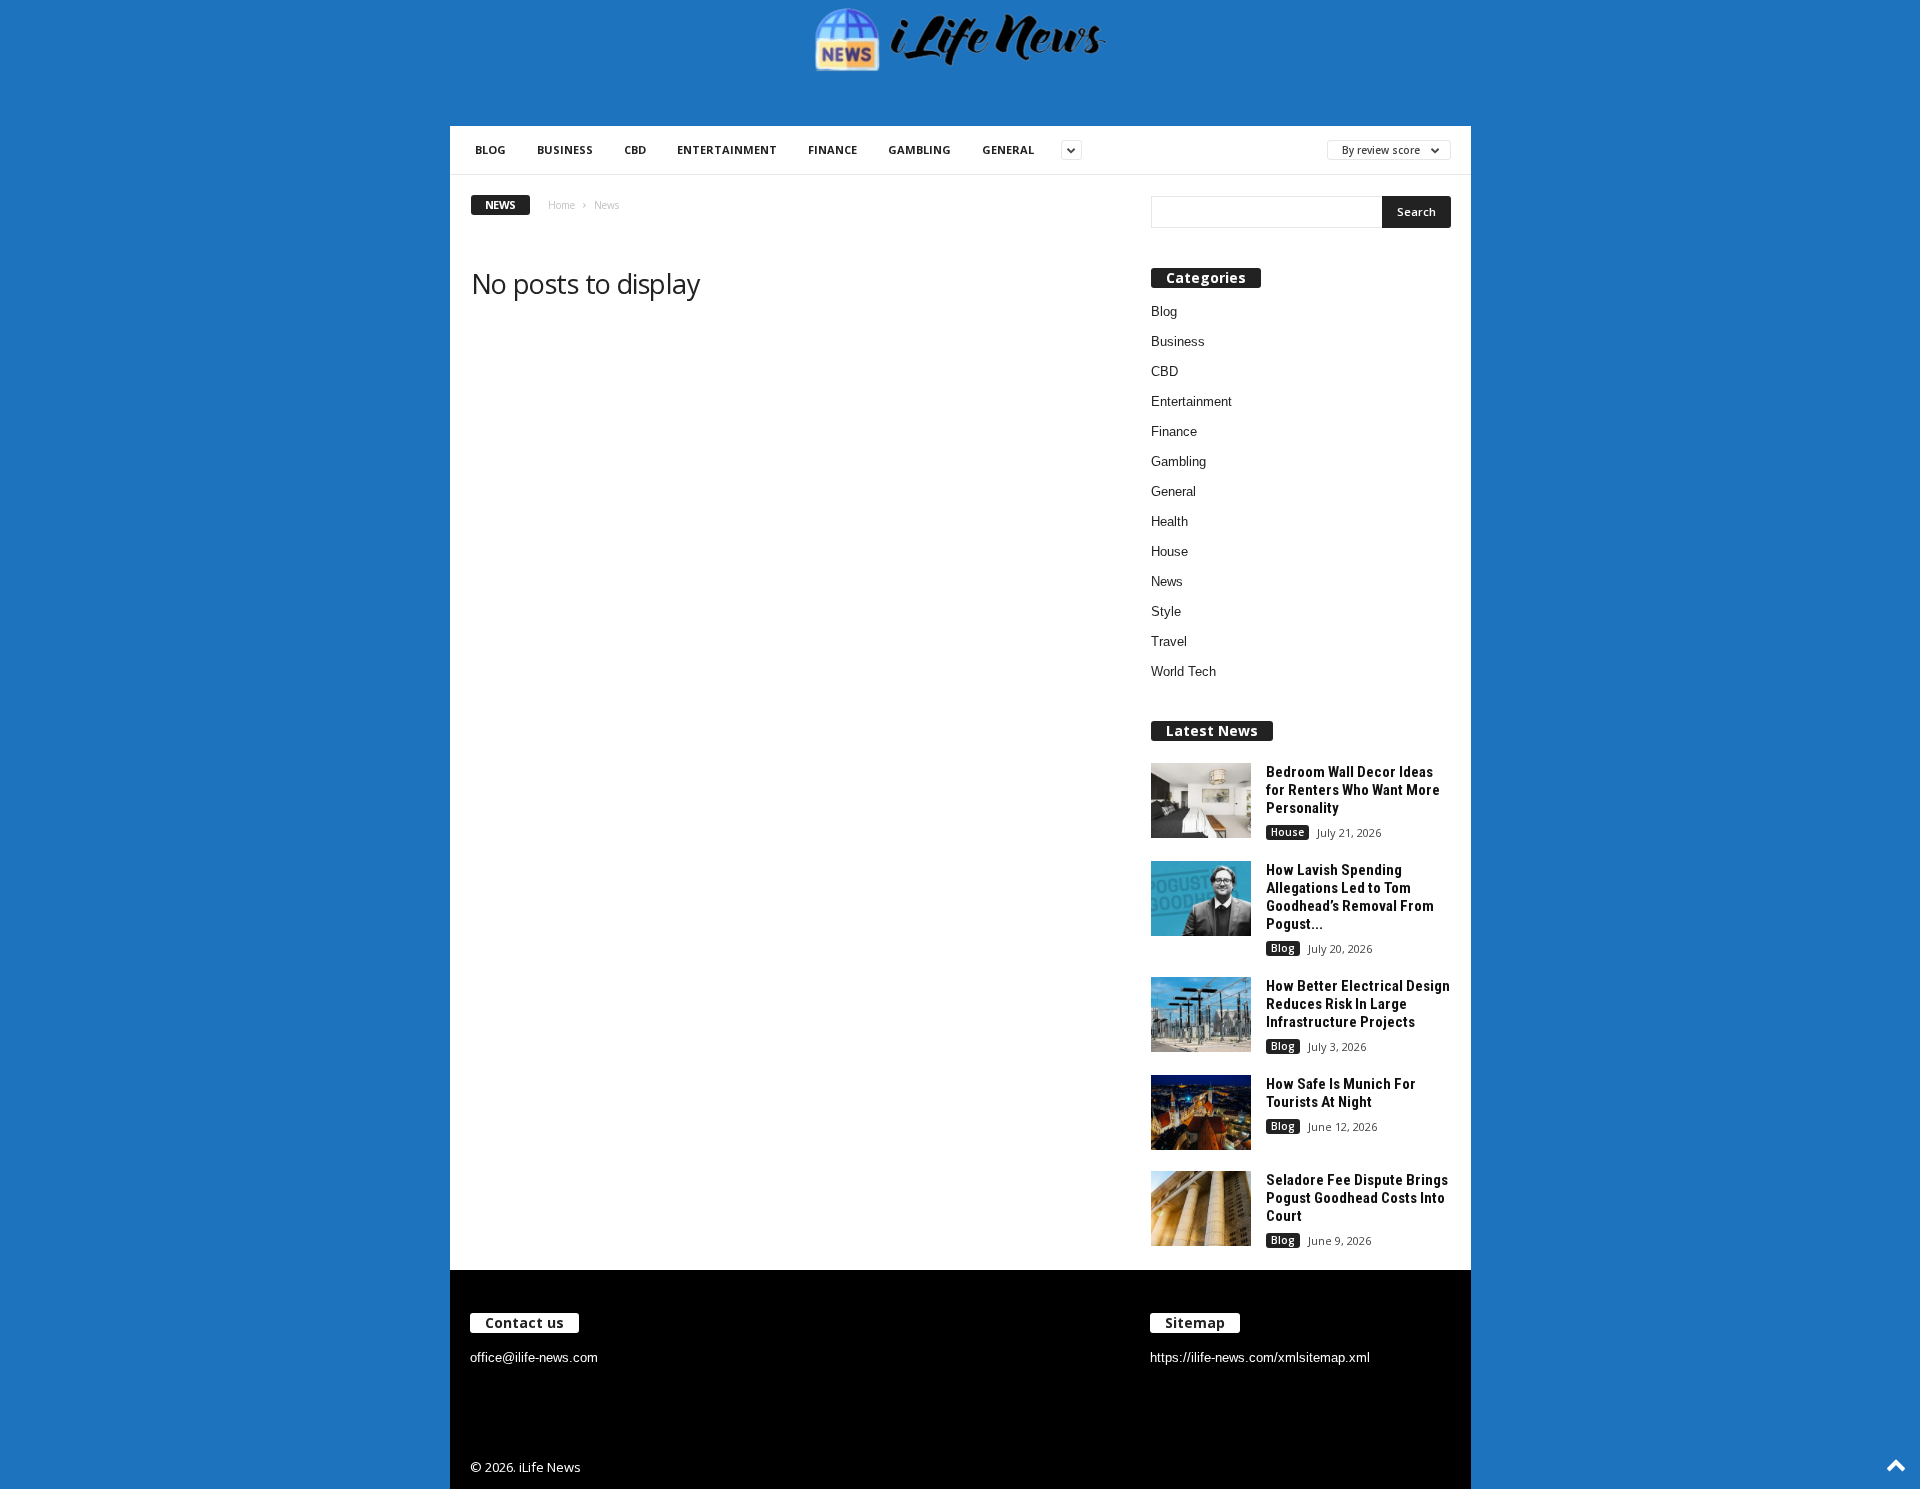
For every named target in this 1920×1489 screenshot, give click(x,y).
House (1169, 551)
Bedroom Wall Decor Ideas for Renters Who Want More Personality (1353, 790)
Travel (1169, 641)
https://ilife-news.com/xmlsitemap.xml (1260, 1357)
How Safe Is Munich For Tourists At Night (1341, 1093)
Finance (832, 149)
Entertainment (727, 149)
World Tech (1183, 671)
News (1167, 581)
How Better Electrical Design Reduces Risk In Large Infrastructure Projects (1358, 1004)
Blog (490, 149)
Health (1169, 521)
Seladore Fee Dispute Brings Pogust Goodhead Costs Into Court (1357, 1198)
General (1008, 149)
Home (561, 205)
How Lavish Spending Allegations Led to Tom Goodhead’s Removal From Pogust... (1350, 897)
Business (565, 149)
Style (1166, 611)
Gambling (919, 149)
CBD (635, 149)
